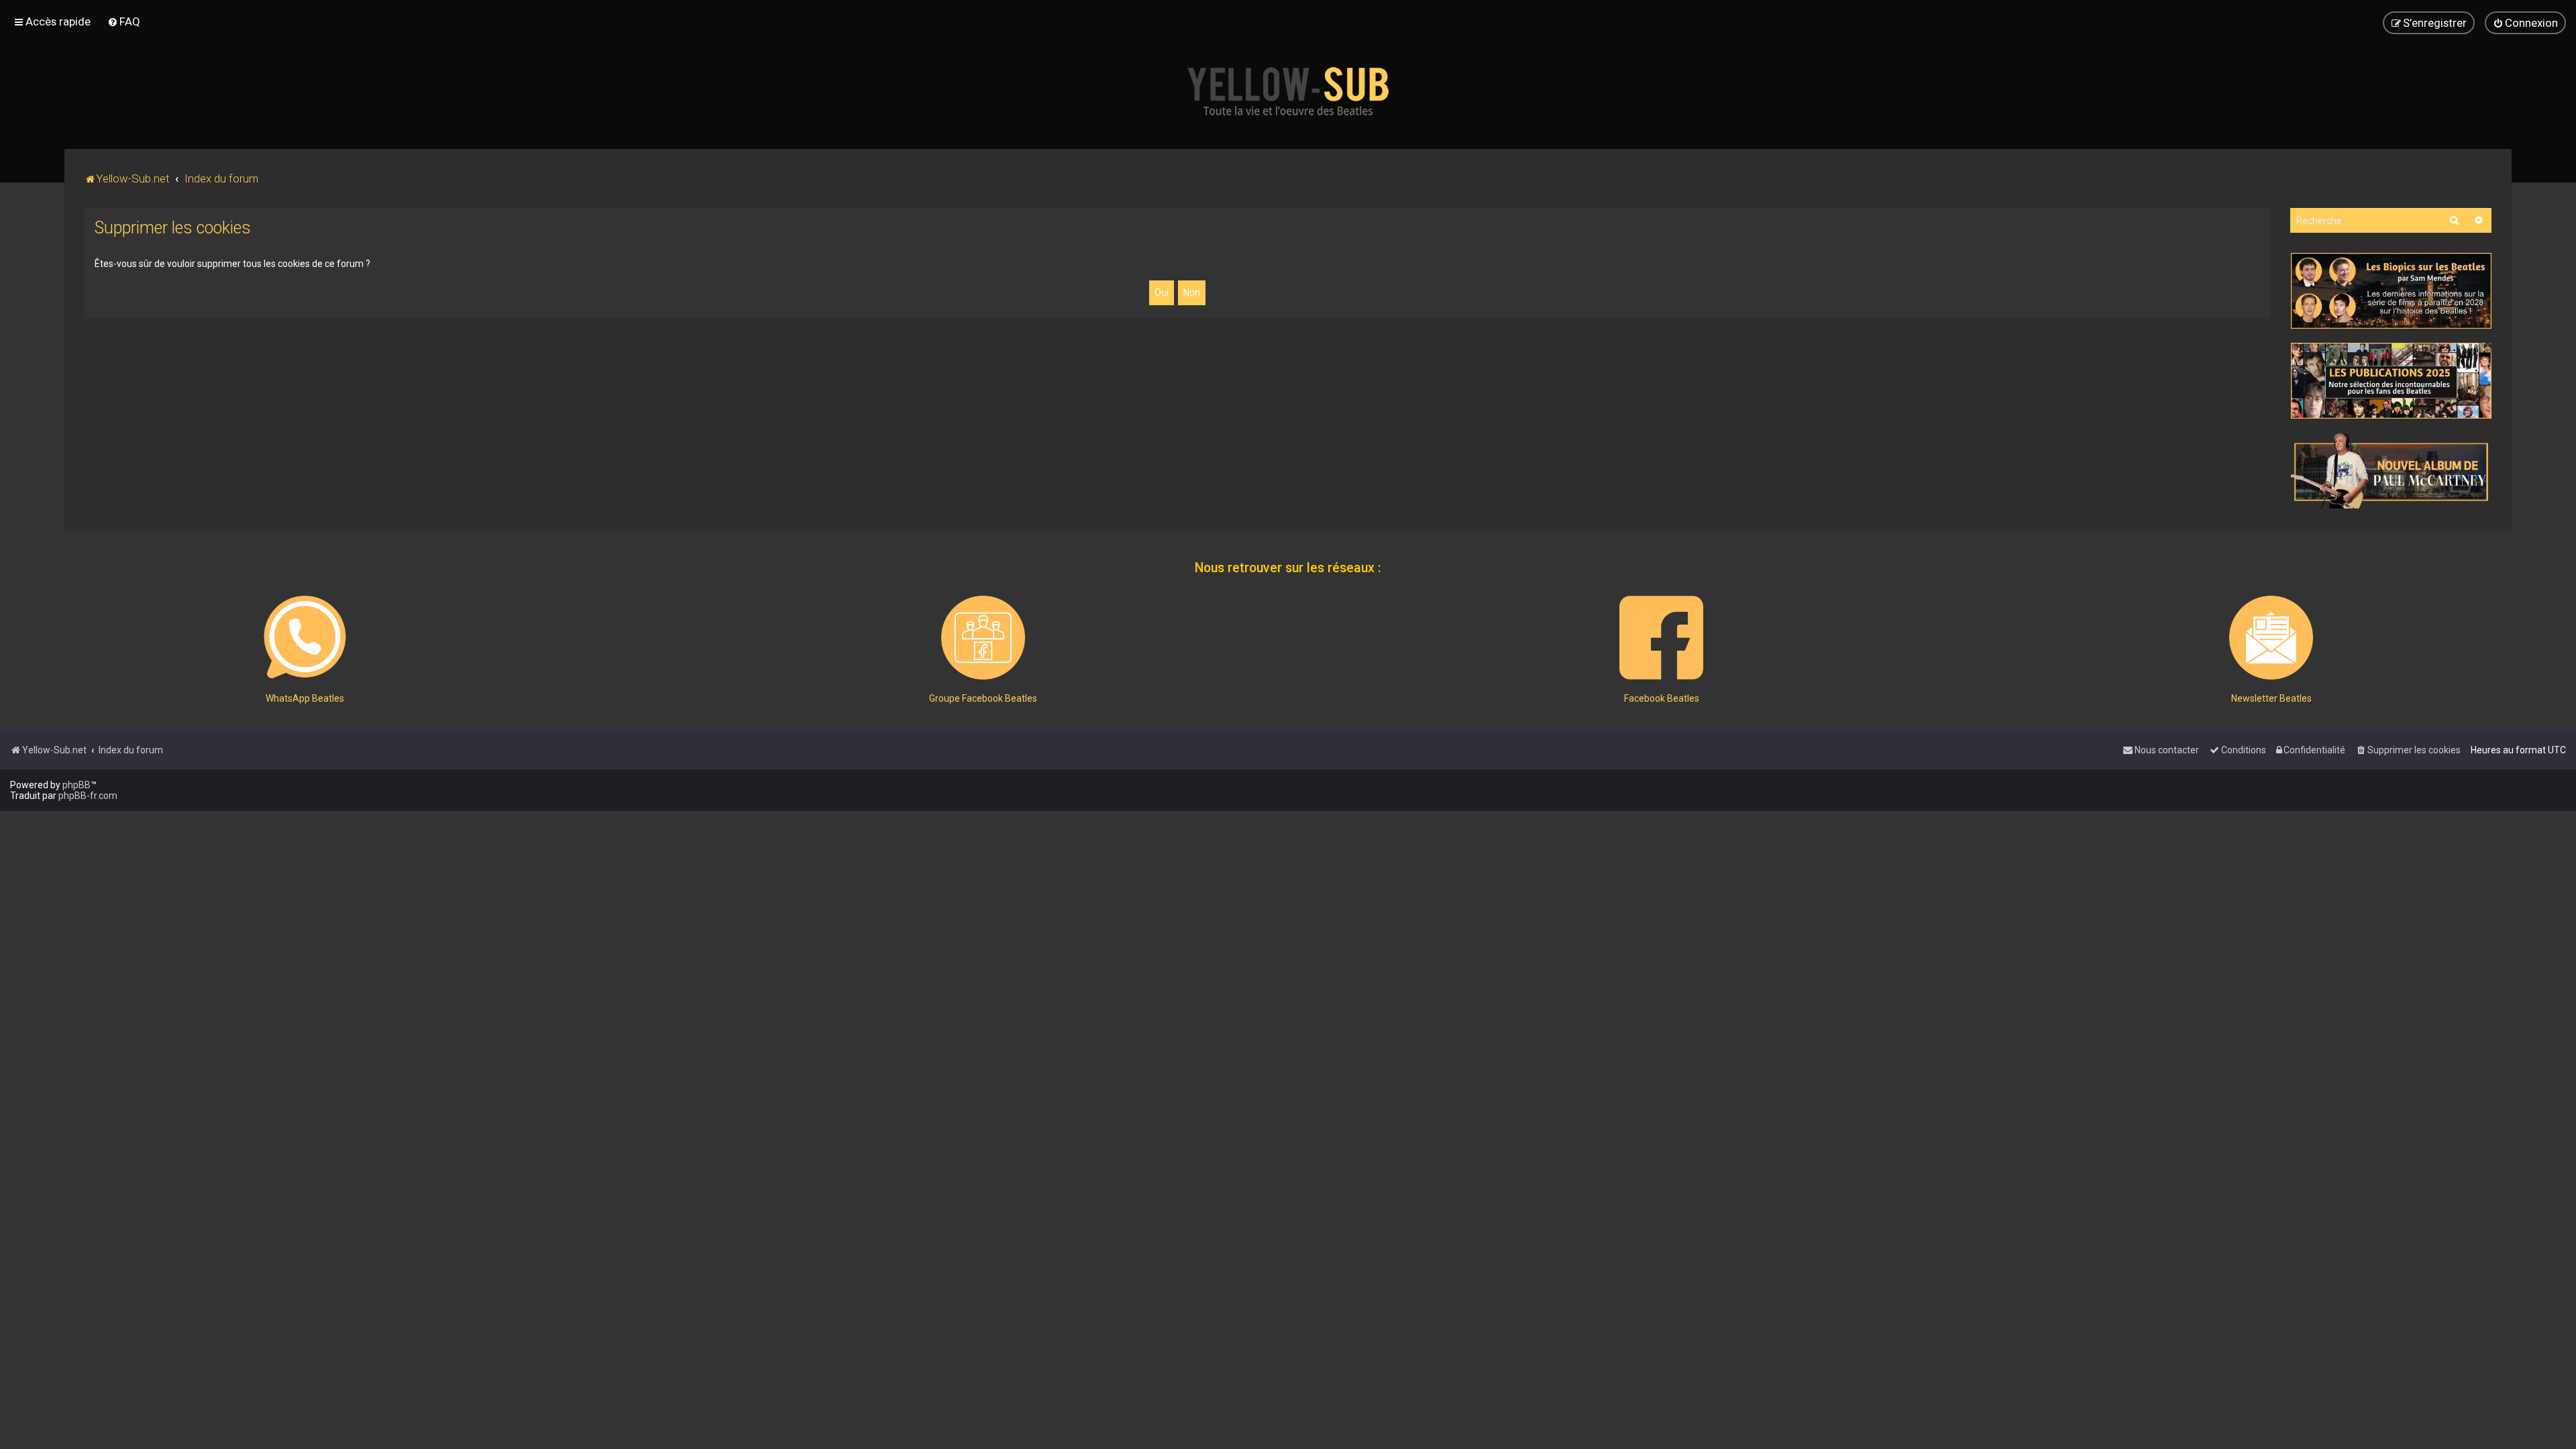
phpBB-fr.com (88, 796)
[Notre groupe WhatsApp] (305, 638)
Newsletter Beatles (2271, 698)
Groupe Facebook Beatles (983, 698)
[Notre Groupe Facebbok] (983, 638)
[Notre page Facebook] (1661, 638)
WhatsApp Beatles (305, 698)
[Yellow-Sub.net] (1288, 91)
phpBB (76, 785)
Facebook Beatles (1662, 698)
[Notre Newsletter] (2271, 638)
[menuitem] (124, 21)
